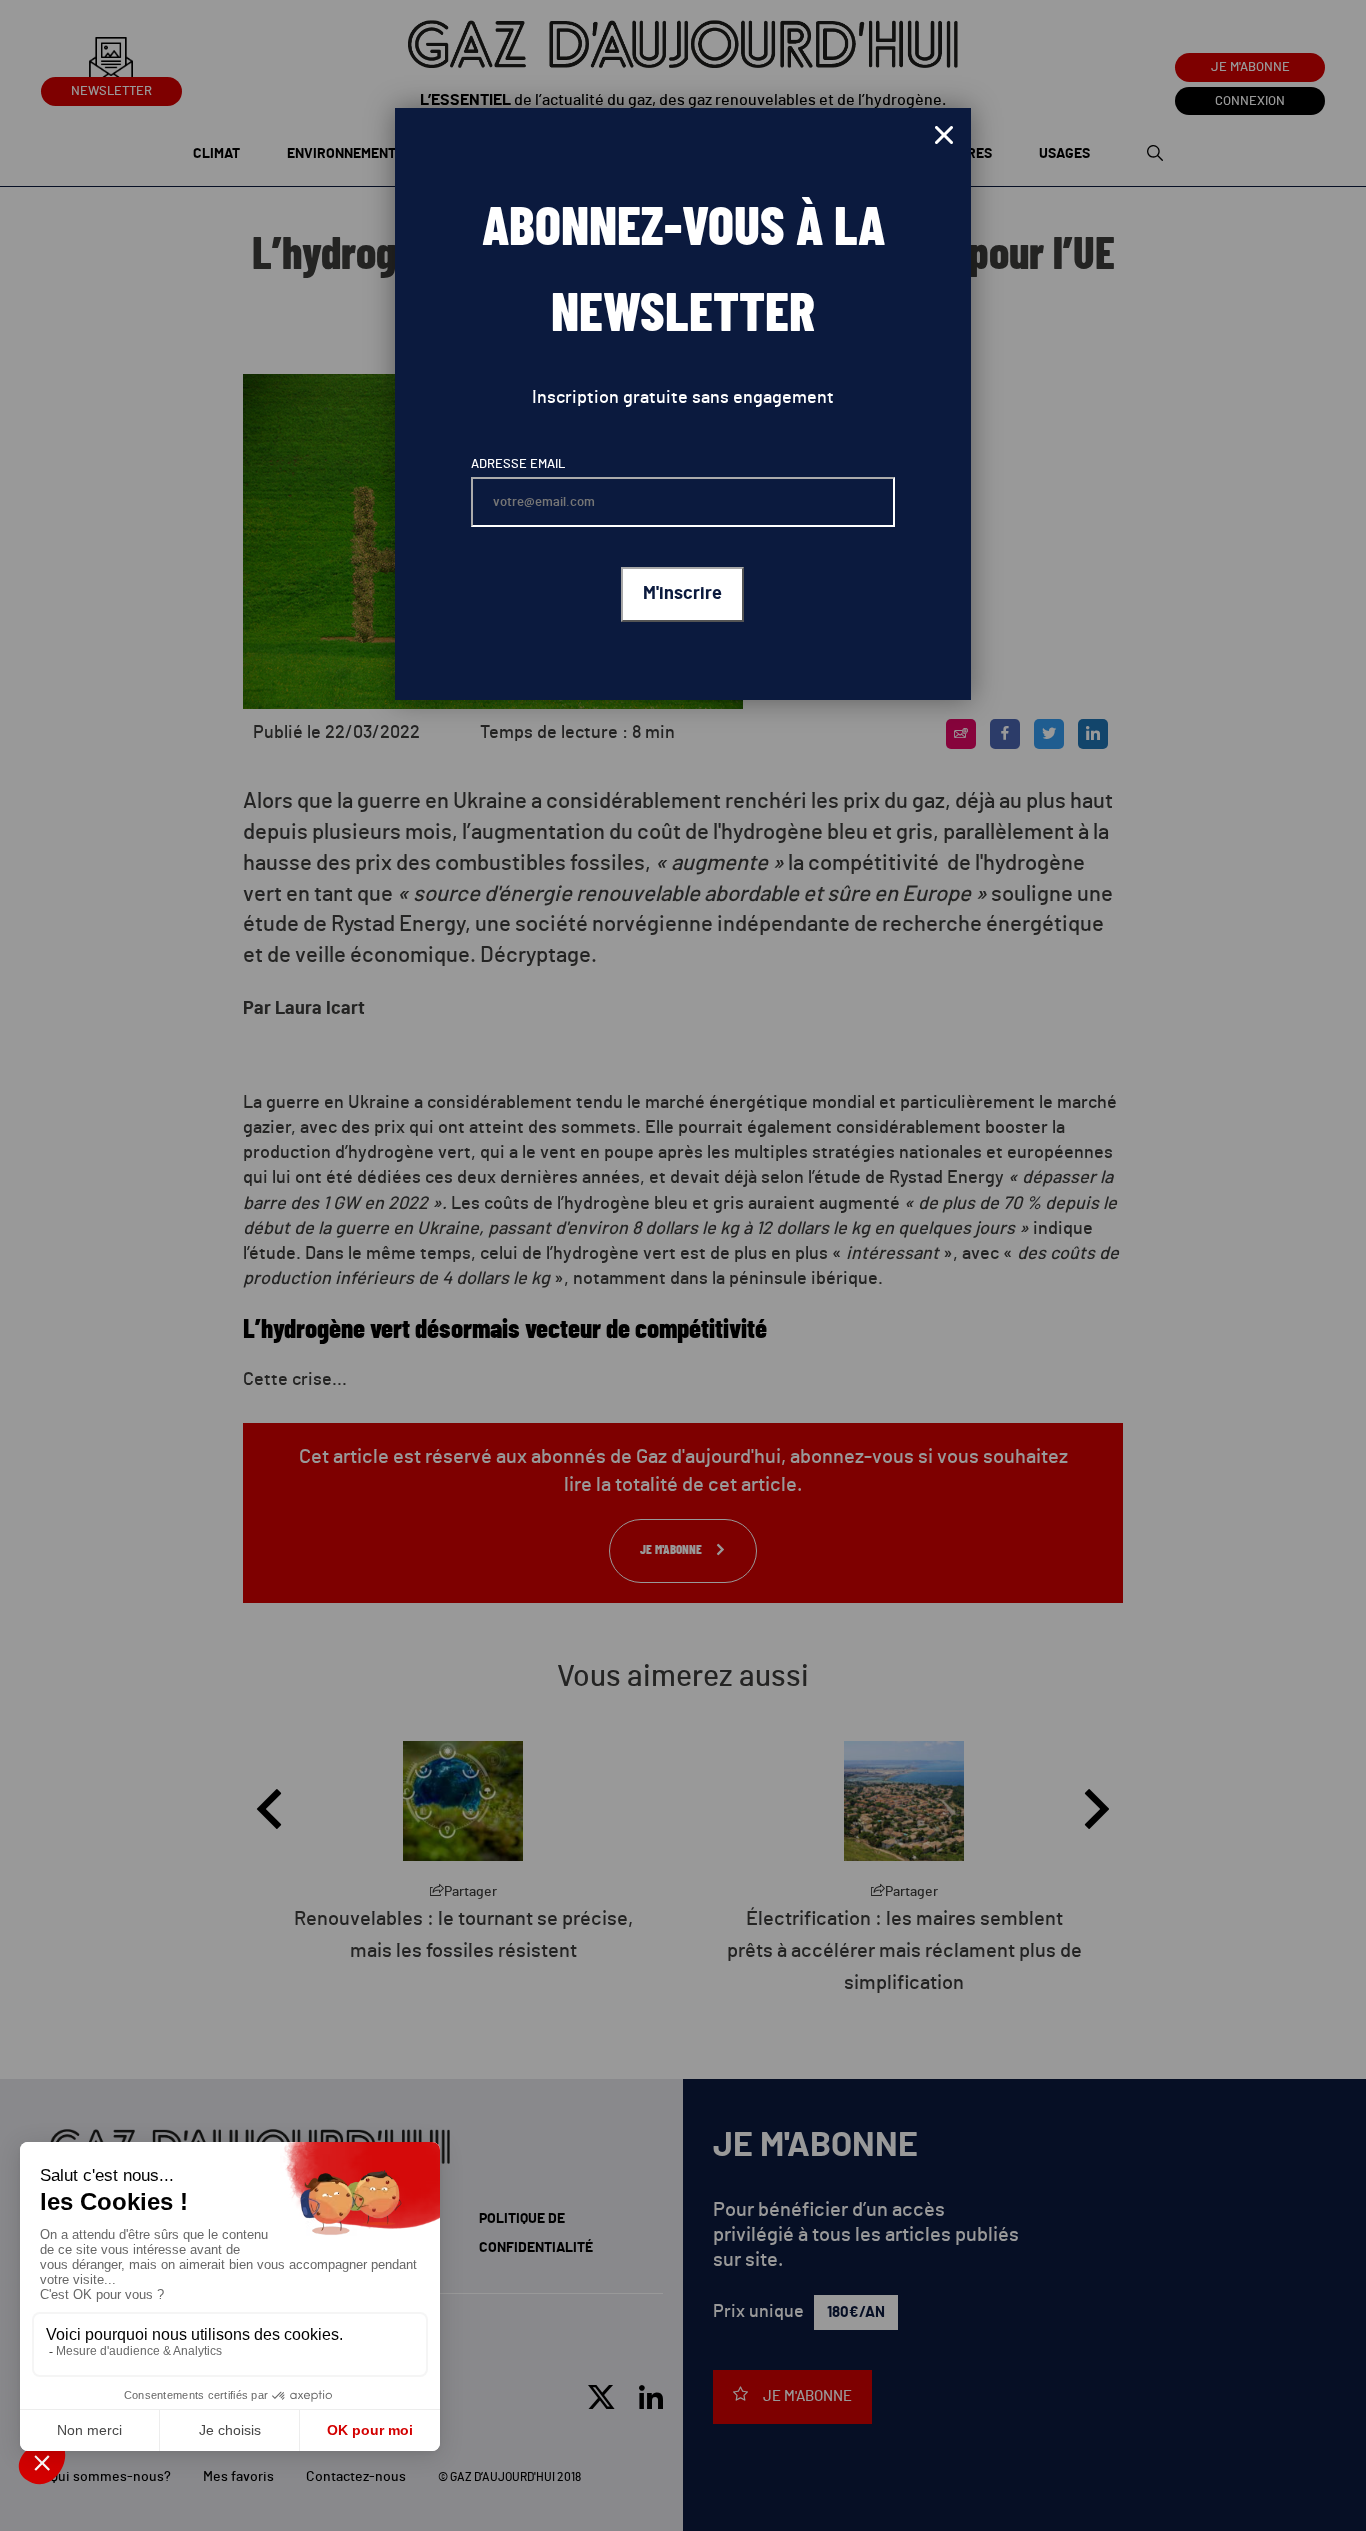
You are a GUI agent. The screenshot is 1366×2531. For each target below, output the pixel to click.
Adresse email (518, 464)
